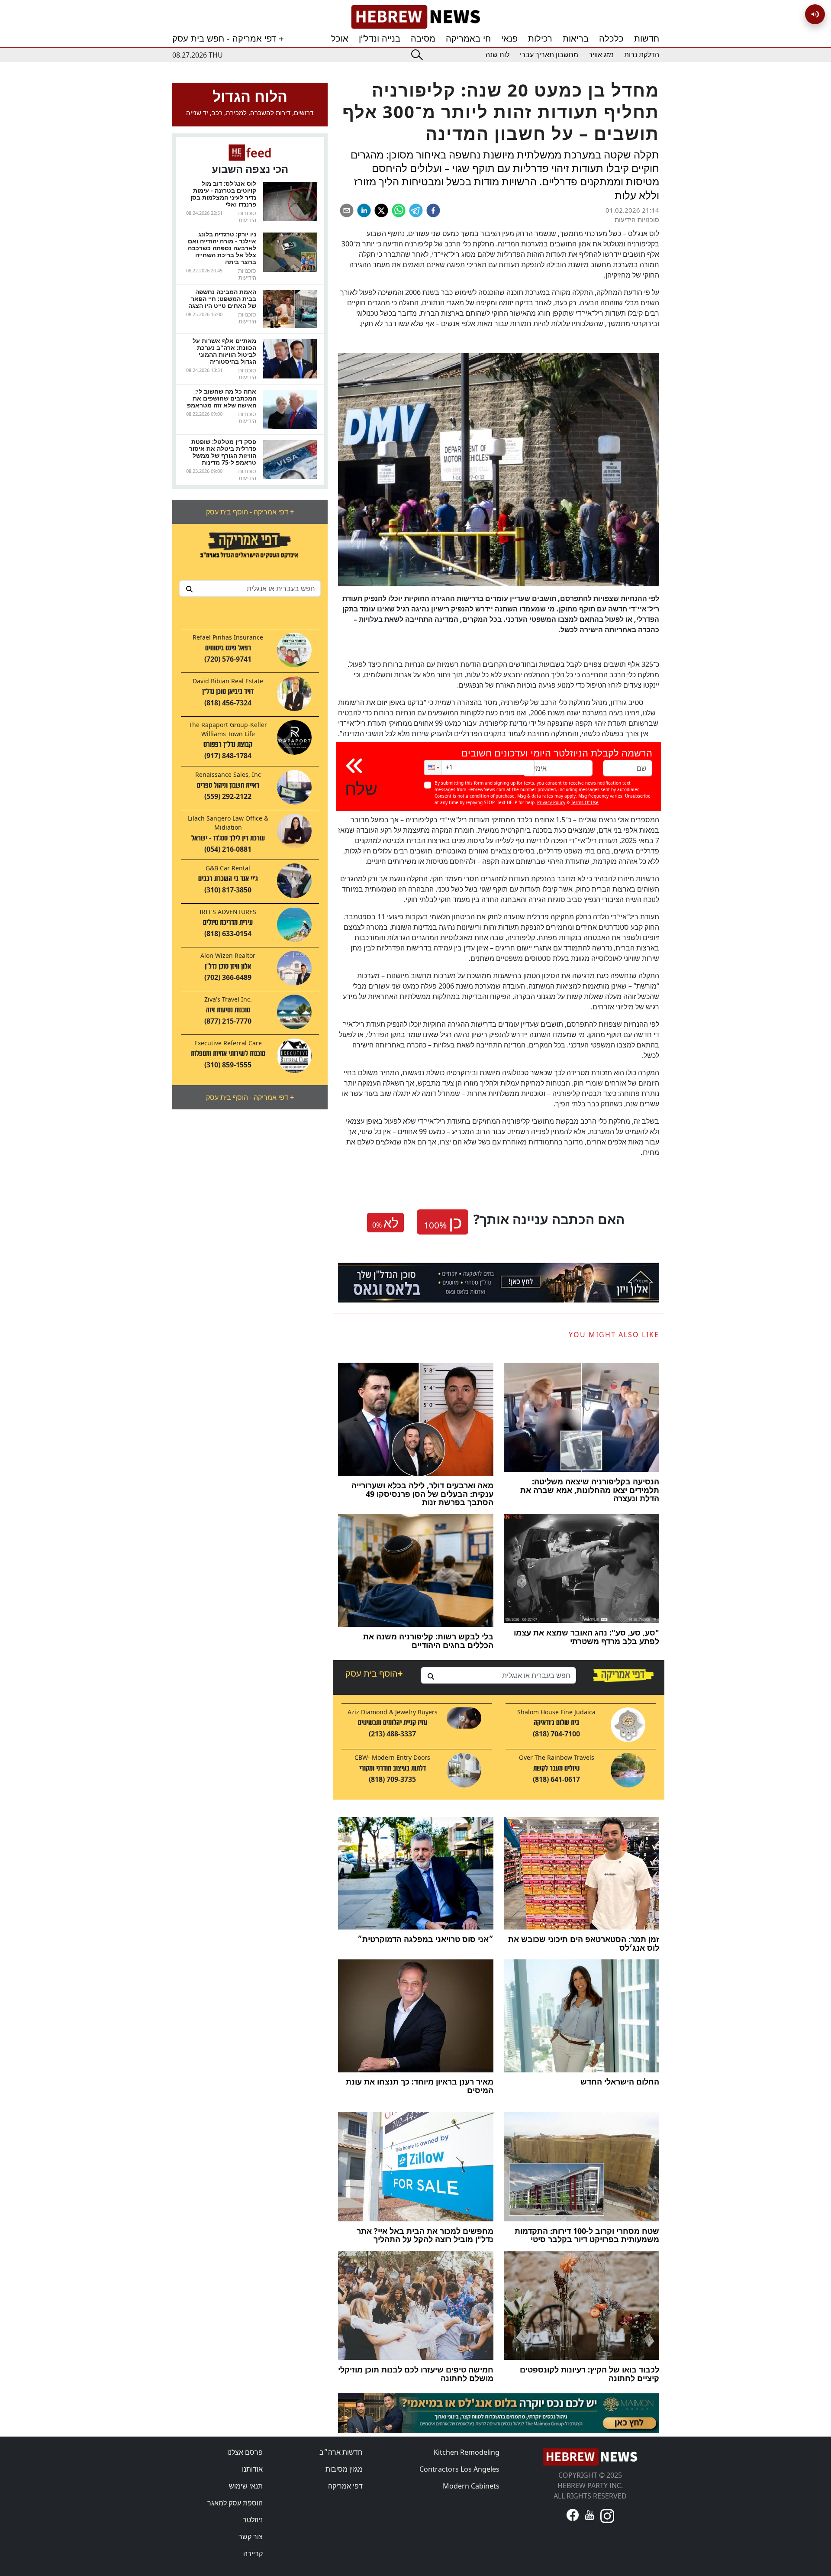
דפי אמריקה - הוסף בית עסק (250, 512)
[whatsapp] (399, 210)
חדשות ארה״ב (341, 2452)
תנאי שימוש (246, 2486)
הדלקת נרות (642, 55)
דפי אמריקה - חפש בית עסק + (228, 39)
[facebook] (433, 210)
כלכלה (611, 39)
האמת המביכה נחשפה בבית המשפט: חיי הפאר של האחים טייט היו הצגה (222, 299)
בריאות (576, 39)
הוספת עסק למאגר (235, 2503)
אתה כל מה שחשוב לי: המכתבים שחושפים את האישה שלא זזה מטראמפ (222, 398)
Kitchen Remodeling (467, 2452)
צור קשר (251, 2537)
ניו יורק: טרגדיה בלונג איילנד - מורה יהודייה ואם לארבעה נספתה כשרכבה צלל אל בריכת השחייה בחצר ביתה (222, 248)
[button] (433, 768)
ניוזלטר (253, 2520)
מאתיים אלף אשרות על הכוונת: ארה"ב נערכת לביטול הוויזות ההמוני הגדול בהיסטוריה (224, 351)
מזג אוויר (601, 55)
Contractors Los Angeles (459, 2469)
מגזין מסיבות (344, 2469)
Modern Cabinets (471, 2486)
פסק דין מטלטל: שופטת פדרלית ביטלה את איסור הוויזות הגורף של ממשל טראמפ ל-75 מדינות (223, 452)
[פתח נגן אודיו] (815, 14)
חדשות (647, 39)
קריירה (253, 2553)
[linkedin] (364, 210)
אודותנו (252, 2469)
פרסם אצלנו (245, 2452)
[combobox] (250, 588)
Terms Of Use (585, 802)
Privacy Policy (551, 802)
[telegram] (416, 210)
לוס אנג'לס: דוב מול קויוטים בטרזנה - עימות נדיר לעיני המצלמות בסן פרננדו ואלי (223, 194)
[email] (347, 210)
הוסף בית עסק (374, 1673)
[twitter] (381, 210)
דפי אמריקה (345, 2486)
